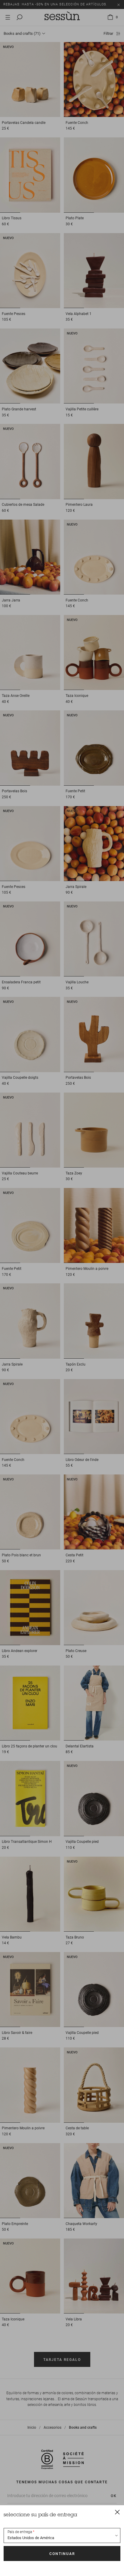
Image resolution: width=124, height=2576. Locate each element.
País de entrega (20, 2532)
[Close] (117, 2512)
